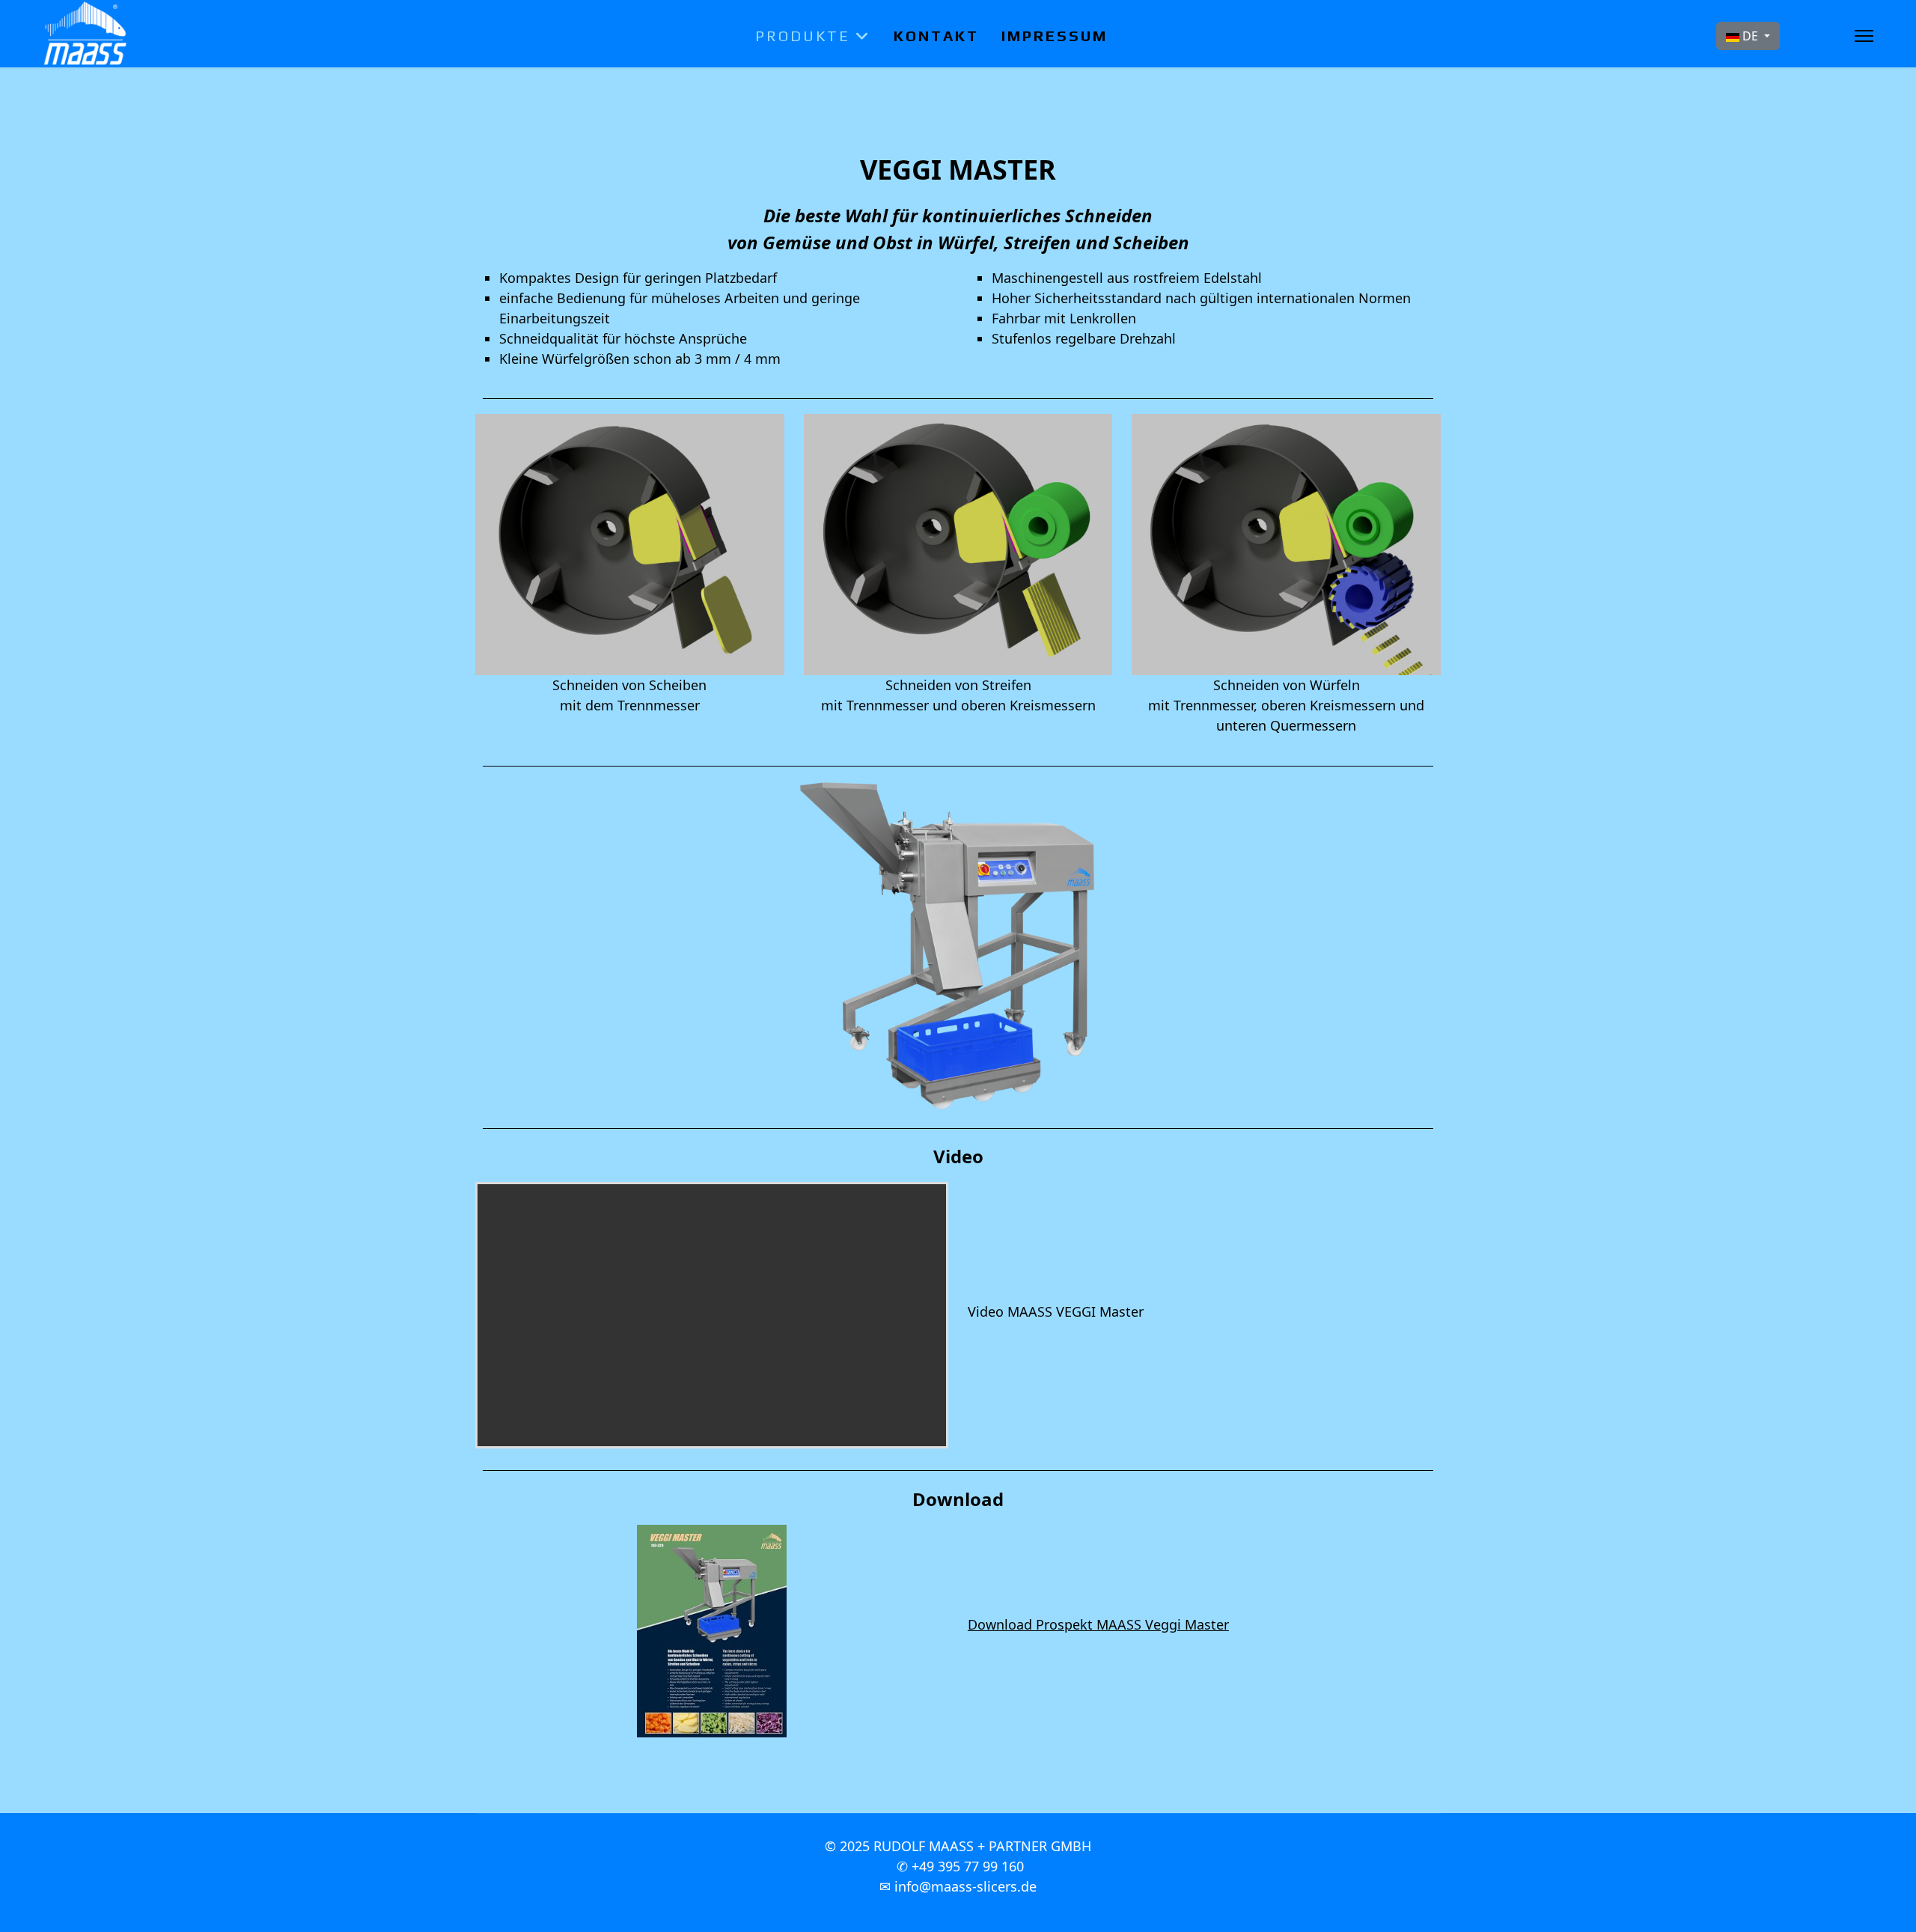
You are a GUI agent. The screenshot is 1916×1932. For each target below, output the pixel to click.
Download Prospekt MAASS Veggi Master (1098, 1624)
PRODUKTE (803, 36)
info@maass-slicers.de (965, 1886)
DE (1750, 36)
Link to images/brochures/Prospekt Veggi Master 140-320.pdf (712, 1631)
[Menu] (1864, 36)
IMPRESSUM (1055, 36)
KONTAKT (936, 36)
